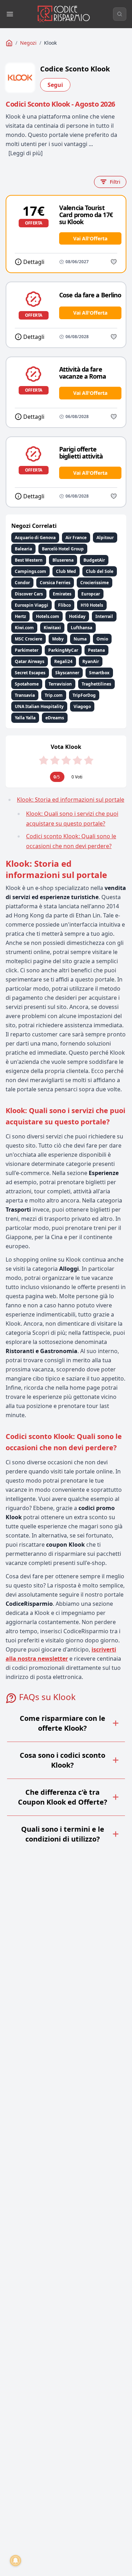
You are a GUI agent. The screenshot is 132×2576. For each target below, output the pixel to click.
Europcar (91, 594)
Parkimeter (27, 650)
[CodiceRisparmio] (9, 43)
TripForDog (84, 695)
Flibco (64, 605)
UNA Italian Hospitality (39, 706)
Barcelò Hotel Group (63, 549)
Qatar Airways (30, 661)
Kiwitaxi (52, 628)
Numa (80, 639)
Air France (76, 538)
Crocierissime (95, 583)
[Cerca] (120, 14)
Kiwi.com (24, 628)
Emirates (62, 594)
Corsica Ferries (55, 583)
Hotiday (77, 616)
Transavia (25, 695)
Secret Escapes (30, 673)
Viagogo (82, 706)
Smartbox (99, 673)
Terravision (60, 684)
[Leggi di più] (26, 153)
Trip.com (54, 695)
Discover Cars (29, 594)
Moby (58, 639)
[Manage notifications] (15, 2561)
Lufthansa (81, 628)
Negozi (28, 43)
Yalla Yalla (25, 718)
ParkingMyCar (63, 650)
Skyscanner (67, 673)
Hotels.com (48, 616)
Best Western (29, 560)
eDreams (55, 718)
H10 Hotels (92, 605)
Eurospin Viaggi (32, 605)
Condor (22, 583)
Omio (102, 639)
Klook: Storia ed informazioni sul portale (71, 800)
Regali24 (63, 661)
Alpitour (105, 538)
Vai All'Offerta (90, 238)
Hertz (20, 616)
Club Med (66, 571)
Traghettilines (96, 684)
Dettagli (34, 262)
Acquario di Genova (35, 538)
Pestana (96, 650)
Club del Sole (100, 571)
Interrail (104, 616)
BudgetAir (94, 560)
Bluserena (63, 560)
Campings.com (30, 571)
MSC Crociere (29, 639)
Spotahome (27, 684)
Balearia (23, 549)
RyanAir (91, 661)
